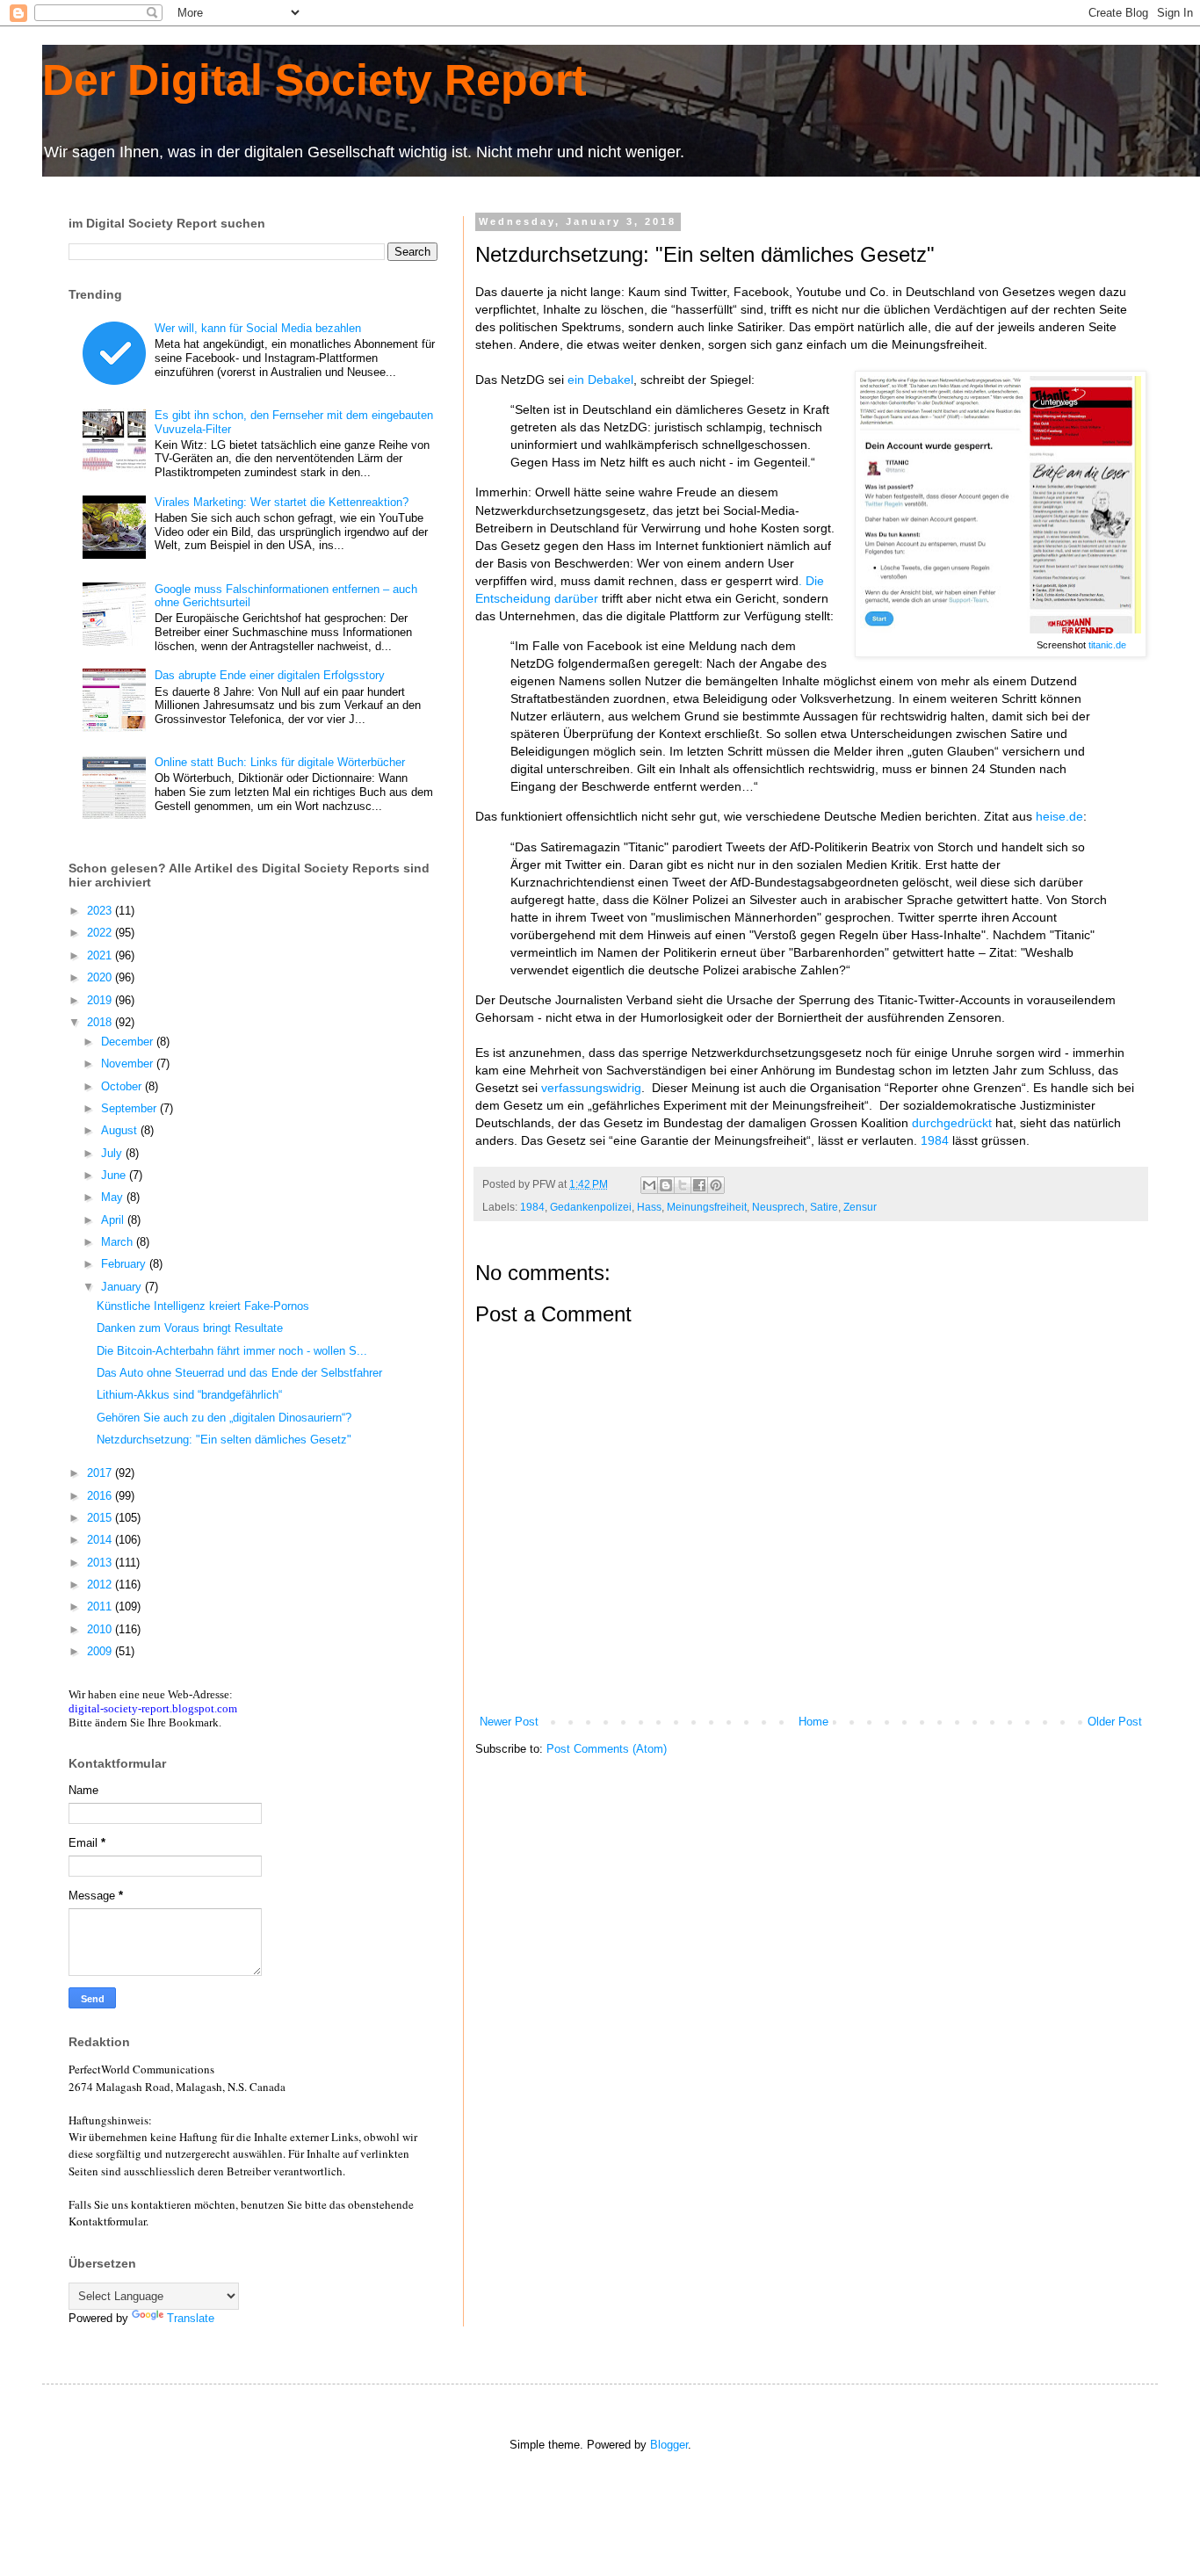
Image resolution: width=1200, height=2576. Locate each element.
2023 (101, 911)
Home (813, 1722)
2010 (101, 1629)
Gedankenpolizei (591, 1207)
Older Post (1115, 1722)
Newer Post (509, 1722)
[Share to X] (683, 1185)
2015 (101, 1518)
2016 (101, 1496)
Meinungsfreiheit (707, 1207)
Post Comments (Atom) (607, 1749)
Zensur (860, 1207)
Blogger (669, 2445)
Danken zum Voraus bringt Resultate (190, 1328)
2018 (101, 1022)
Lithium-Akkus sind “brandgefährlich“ (189, 1395)
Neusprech (778, 1207)
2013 (101, 1563)
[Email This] (649, 1185)
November (129, 1064)
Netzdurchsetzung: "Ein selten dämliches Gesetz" (224, 1440)
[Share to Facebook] (699, 1185)
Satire (824, 1207)
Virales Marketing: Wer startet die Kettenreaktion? (282, 502)
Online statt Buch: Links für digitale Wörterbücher (280, 762)
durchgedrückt (952, 1123)
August (121, 1130)
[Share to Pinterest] (716, 1185)
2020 (101, 977)
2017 (101, 1473)
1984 (935, 1140)
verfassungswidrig (591, 1088)
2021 (101, 955)
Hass (649, 1207)
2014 (101, 1540)
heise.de (1059, 816)
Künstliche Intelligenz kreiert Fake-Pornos (203, 1306)
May (114, 1197)
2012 (101, 1585)
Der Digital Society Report (314, 80)
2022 (101, 933)
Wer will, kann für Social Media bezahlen (258, 328)
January (123, 1287)
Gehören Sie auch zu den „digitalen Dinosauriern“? (224, 1418)
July (113, 1153)
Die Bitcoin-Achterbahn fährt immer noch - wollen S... (232, 1351)
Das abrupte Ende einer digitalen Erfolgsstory (270, 675)
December (129, 1042)
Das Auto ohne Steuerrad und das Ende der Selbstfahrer (239, 1373)
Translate (191, 2318)
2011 (101, 1606)
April (114, 1220)
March (119, 1242)
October (123, 1086)
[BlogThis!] (666, 1185)
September (130, 1108)
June (115, 1175)
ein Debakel (600, 380)
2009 (101, 1651)
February (125, 1264)
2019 (101, 1000)
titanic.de (1107, 645)
